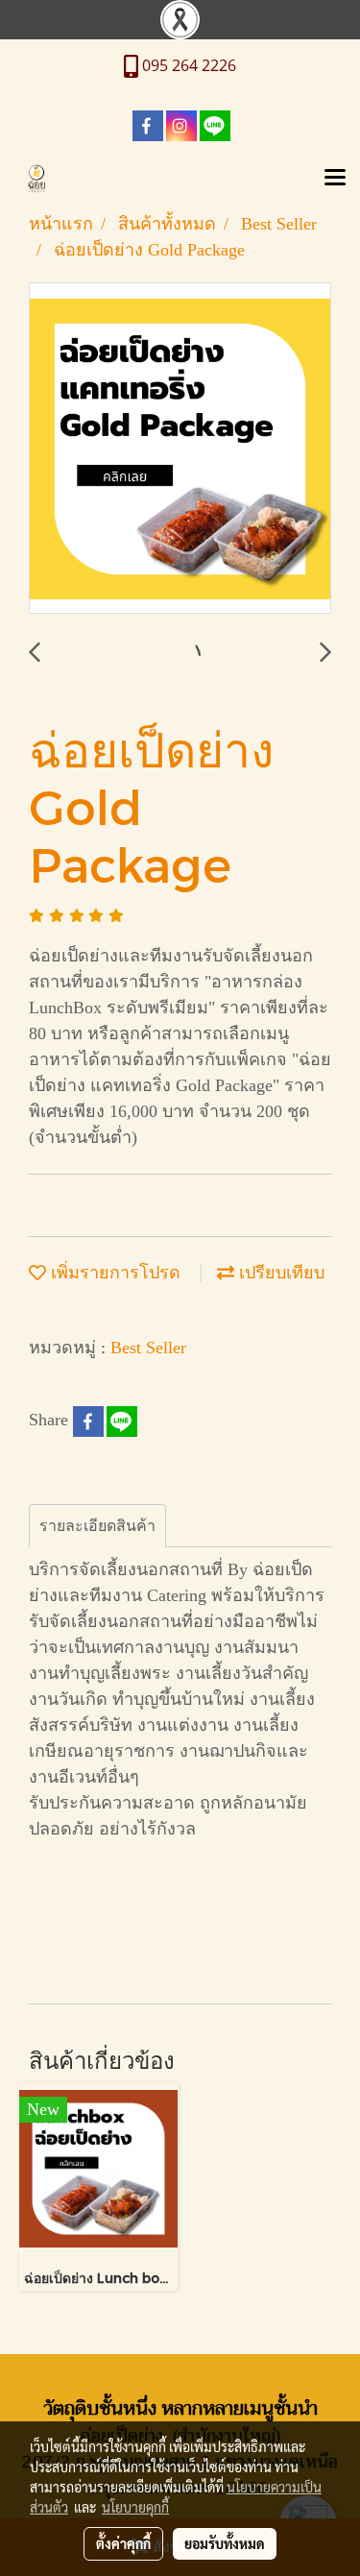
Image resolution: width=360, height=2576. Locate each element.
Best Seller (148, 1348)
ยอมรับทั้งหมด (225, 2543)
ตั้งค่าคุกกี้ (123, 2543)
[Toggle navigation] (335, 179)
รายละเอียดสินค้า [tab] (97, 1526)
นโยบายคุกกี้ (135, 2507)
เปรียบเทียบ (279, 1273)
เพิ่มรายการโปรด (113, 1273)
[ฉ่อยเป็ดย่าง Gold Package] (180, 449)
